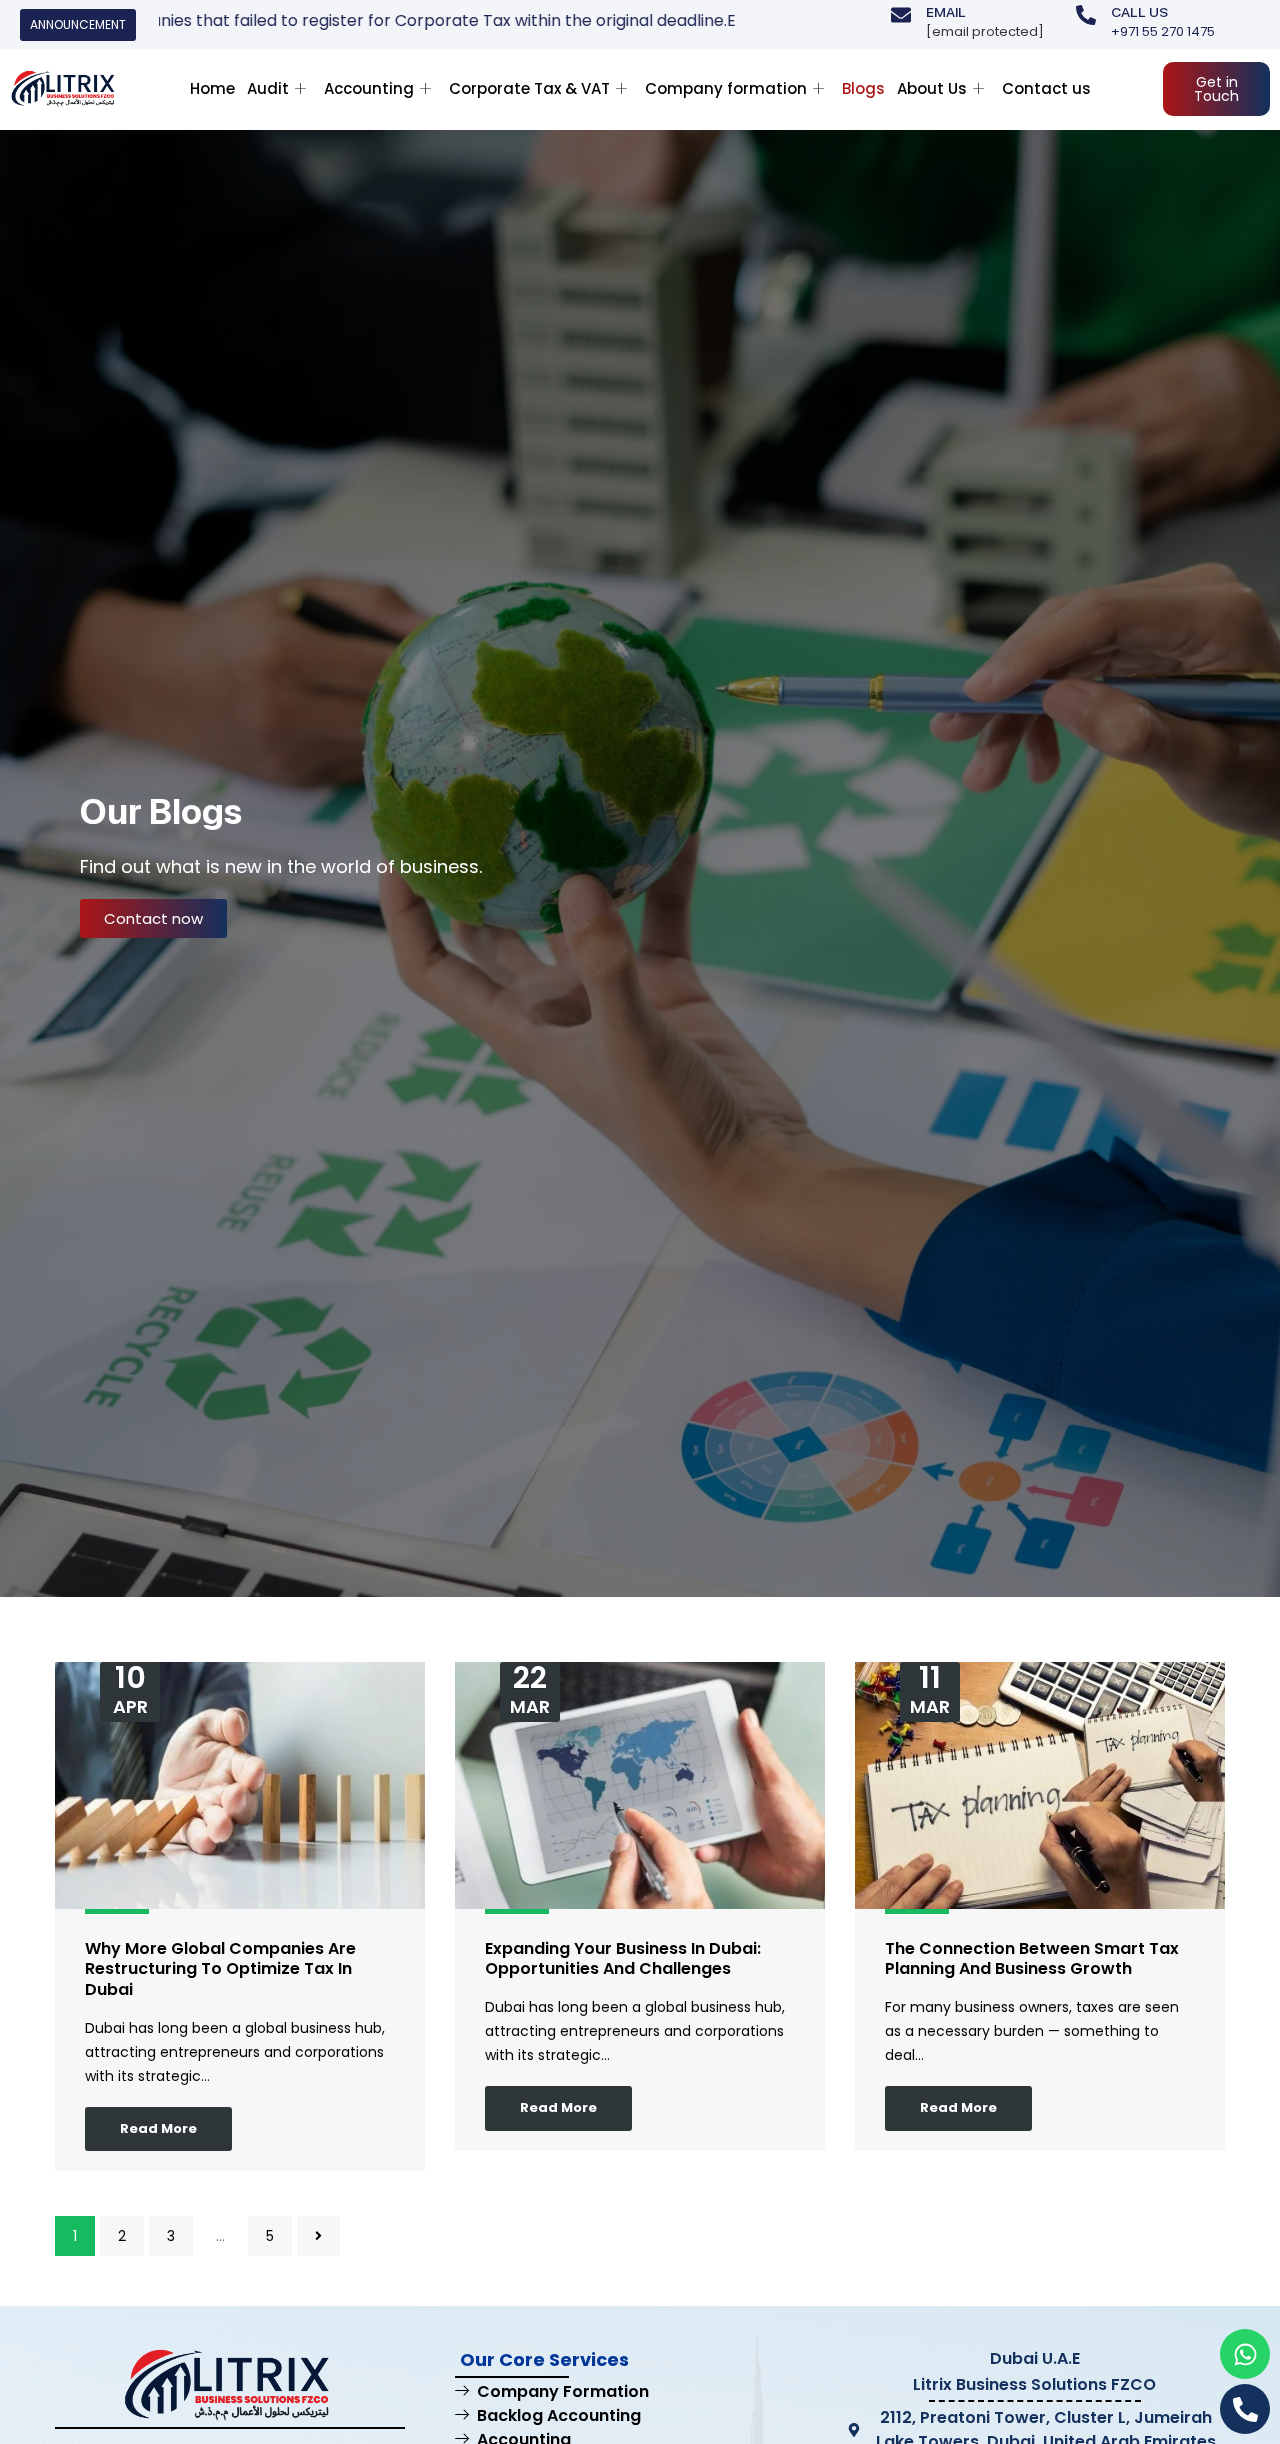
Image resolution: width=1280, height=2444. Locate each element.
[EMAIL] (901, 15)
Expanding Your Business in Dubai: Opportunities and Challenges (623, 1959)
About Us (932, 88)
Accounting (369, 88)
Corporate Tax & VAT (529, 88)
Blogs (863, 88)
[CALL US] (1086, 15)
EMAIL (946, 12)
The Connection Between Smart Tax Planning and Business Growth (1032, 1959)
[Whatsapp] (1245, 2354)
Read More (158, 2128)
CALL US (1139, 12)
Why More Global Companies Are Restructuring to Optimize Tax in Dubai (220, 1969)
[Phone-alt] (1245, 2409)
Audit (268, 88)
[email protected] (985, 31)
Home (212, 88)
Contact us (1046, 88)
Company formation (726, 88)
